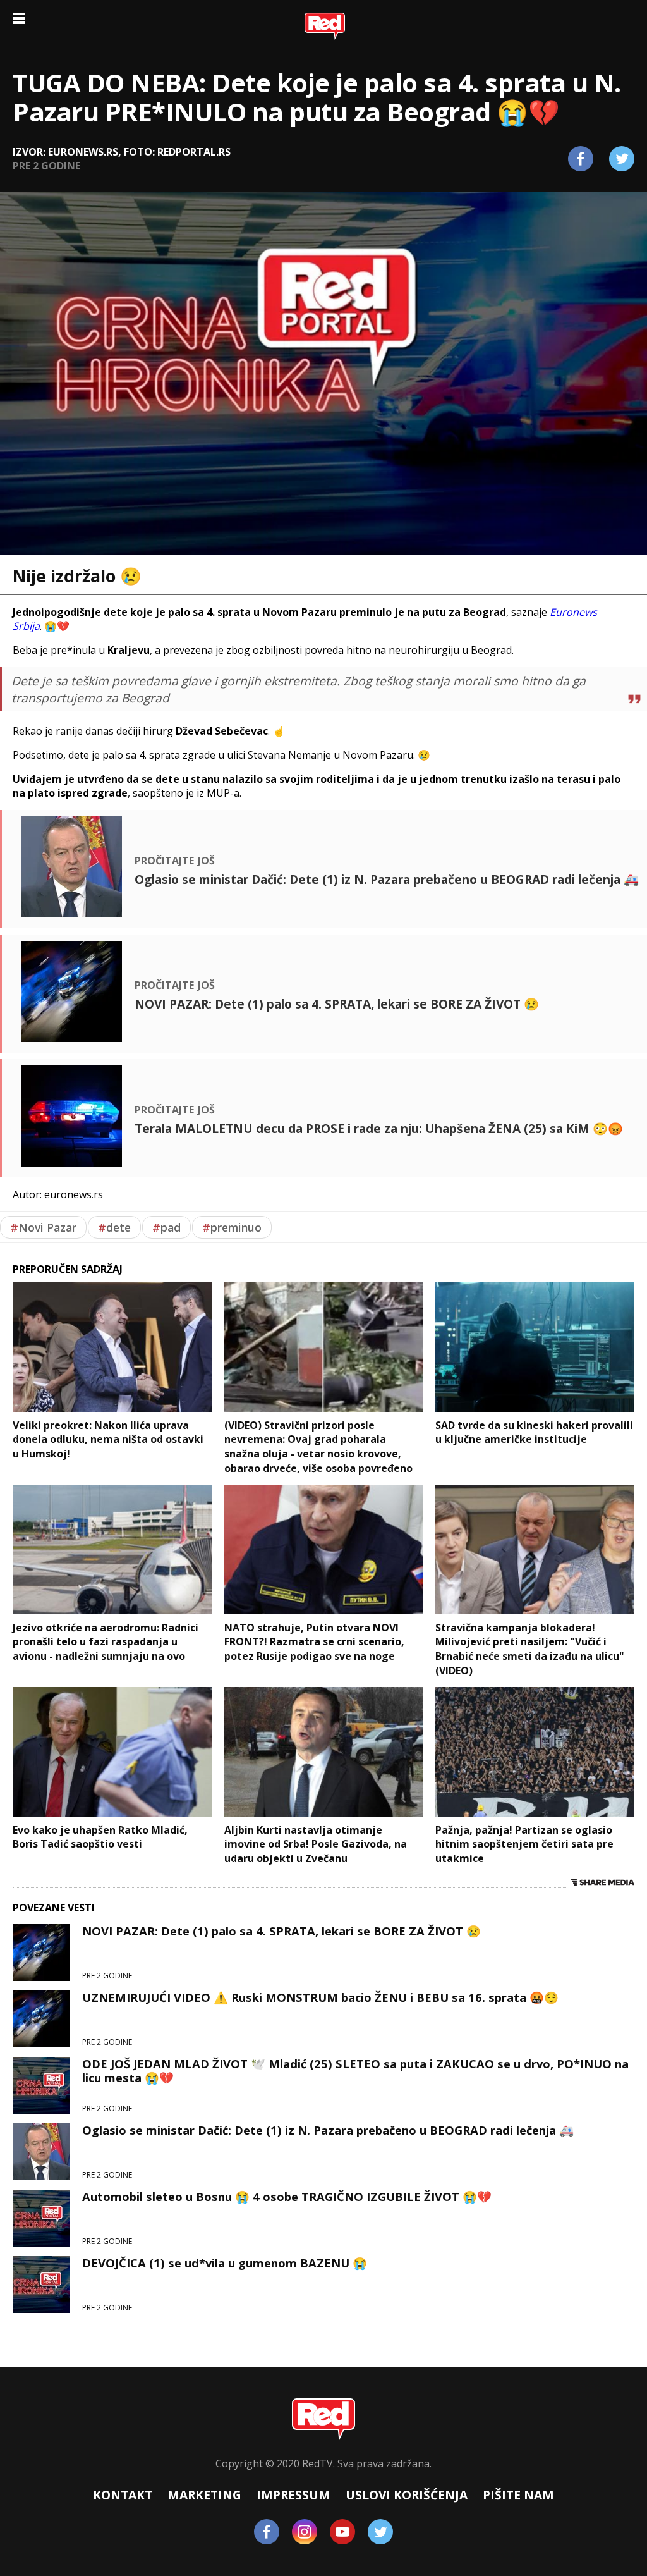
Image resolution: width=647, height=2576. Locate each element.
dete (114, 1227)
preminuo (232, 1227)
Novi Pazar (43, 1227)
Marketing (204, 2495)
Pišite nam (518, 2495)
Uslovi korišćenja (407, 2495)
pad (166, 1227)
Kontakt (123, 2495)
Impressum (293, 2495)
